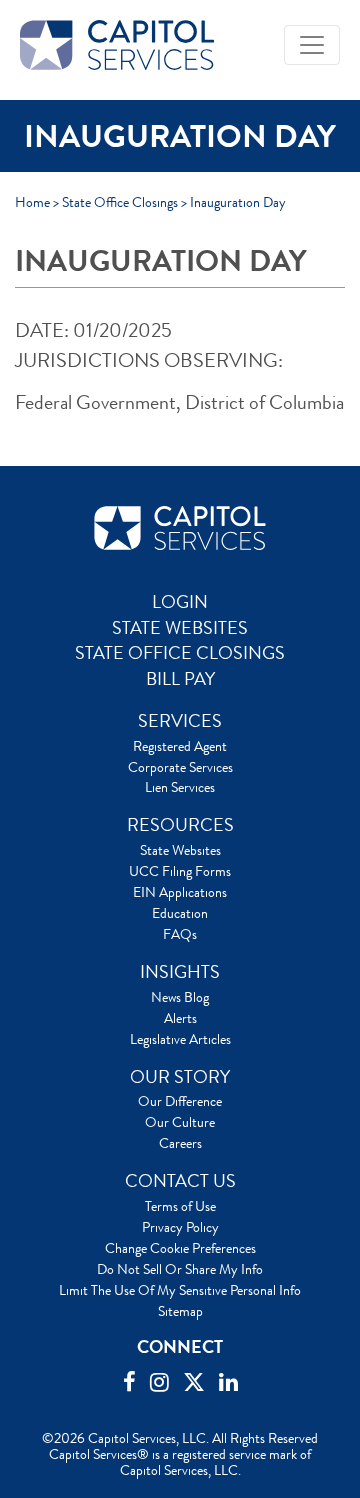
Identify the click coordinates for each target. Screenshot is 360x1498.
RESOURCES (180, 825)
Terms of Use (180, 1206)
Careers (180, 1143)
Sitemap (180, 1311)
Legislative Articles (180, 1039)
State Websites (180, 850)
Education (180, 913)
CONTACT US (180, 1181)
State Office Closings (120, 202)
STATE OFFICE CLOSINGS (180, 653)
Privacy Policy (180, 1227)
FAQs (180, 934)
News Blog (180, 997)
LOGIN (180, 602)
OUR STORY (180, 1077)
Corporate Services (180, 767)
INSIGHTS (180, 972)
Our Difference (180, 1101)
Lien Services (180, 787)
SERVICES (180, 721)
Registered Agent (180, 746)
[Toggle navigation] (312, 45)
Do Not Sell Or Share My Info (180, 1269)
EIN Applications (180, 892)
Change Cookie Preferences (180, 1248)
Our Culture (180, 1122)
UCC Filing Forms (180, 871)
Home (32, 202)
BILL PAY (180, 679)
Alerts (180, 1018)
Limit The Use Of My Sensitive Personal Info (180, 1290)
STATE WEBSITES (180, 628)
